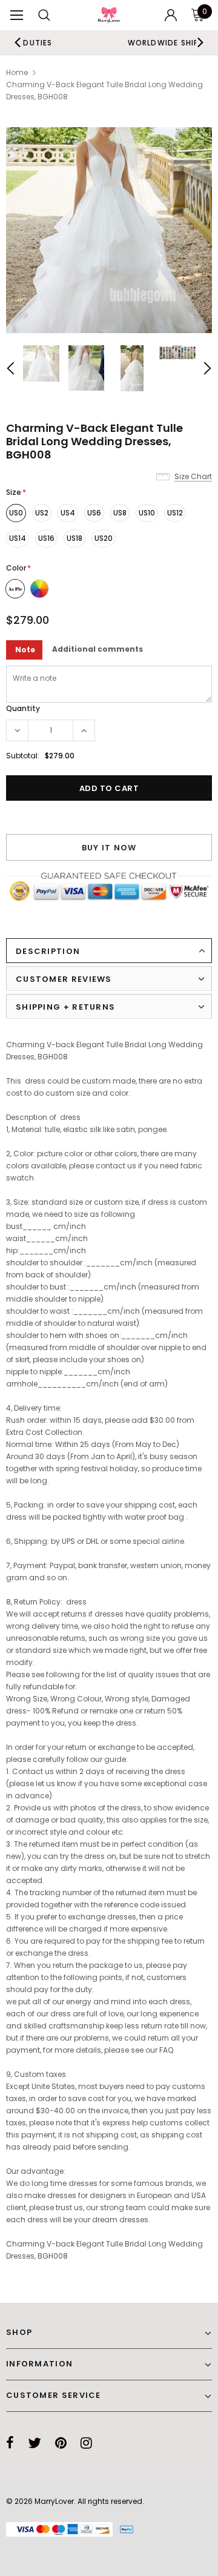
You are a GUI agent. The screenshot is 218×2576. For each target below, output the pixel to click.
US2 (42, 513)
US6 (94, 513)
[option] (109, 230)
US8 (120, 513)
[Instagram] (86, 2443)
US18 (74, 538)
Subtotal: (23, 756)
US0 (16, 513)
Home (17, 72)
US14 (18, 538)
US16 (46, 538)
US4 (68, 513)
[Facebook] (10, 2443)
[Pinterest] (61, 2443)
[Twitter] (35, 2443)
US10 (147, 513)
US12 (175, 513)
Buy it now (109, 848)
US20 (104, 538)
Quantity (23, 708)
